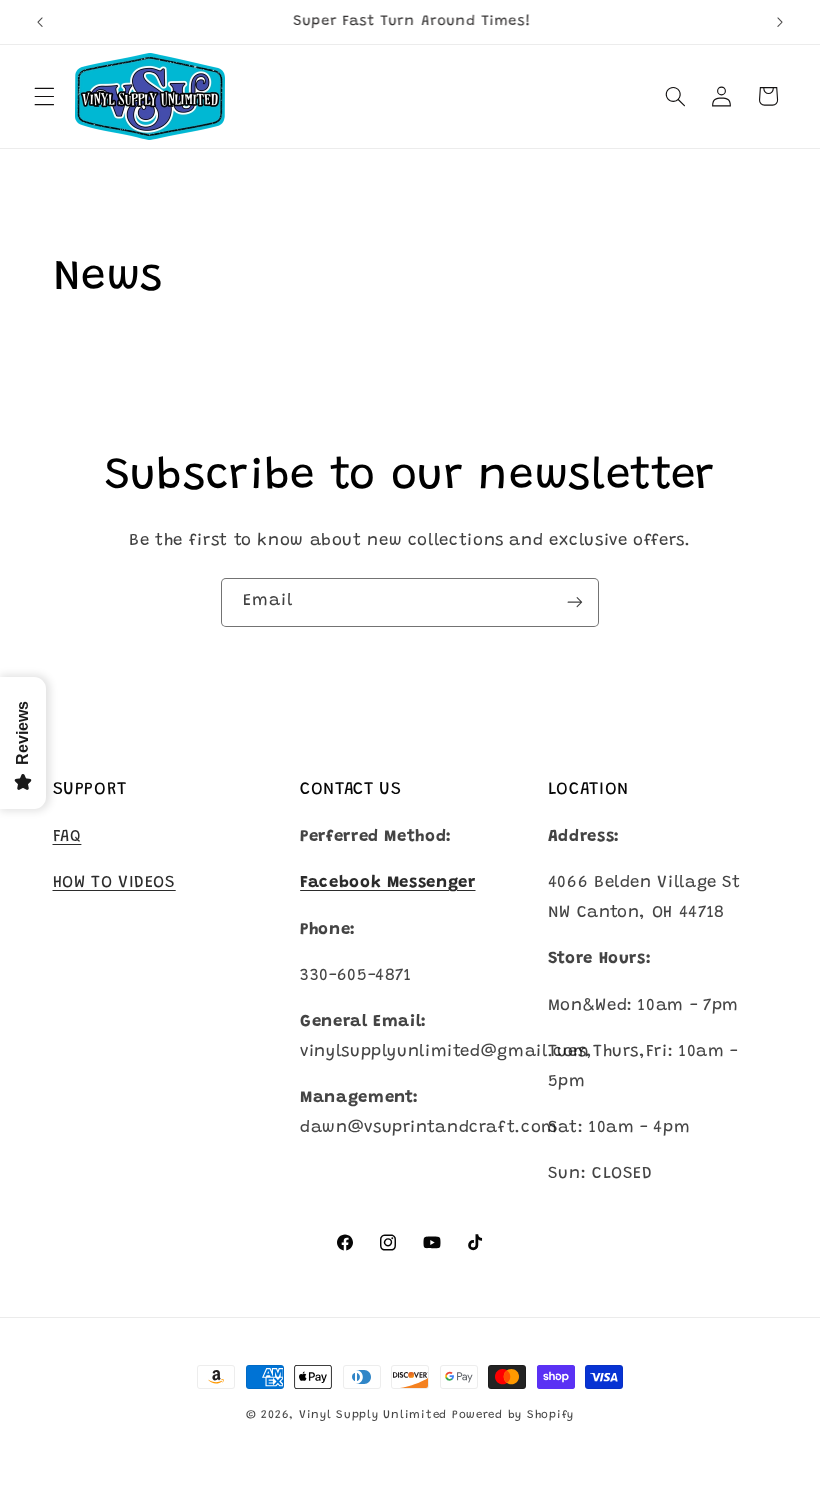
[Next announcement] (780, 22)
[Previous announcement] (40, 22)
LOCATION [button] (588, 790)
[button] (44, 96)
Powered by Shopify (513, 1415)
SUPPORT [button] (90, 790)
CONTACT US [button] (351, 790)
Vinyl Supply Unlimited (373, 1415)
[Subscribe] (575, 602)
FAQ (67, 837)
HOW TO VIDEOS (114, 883)
